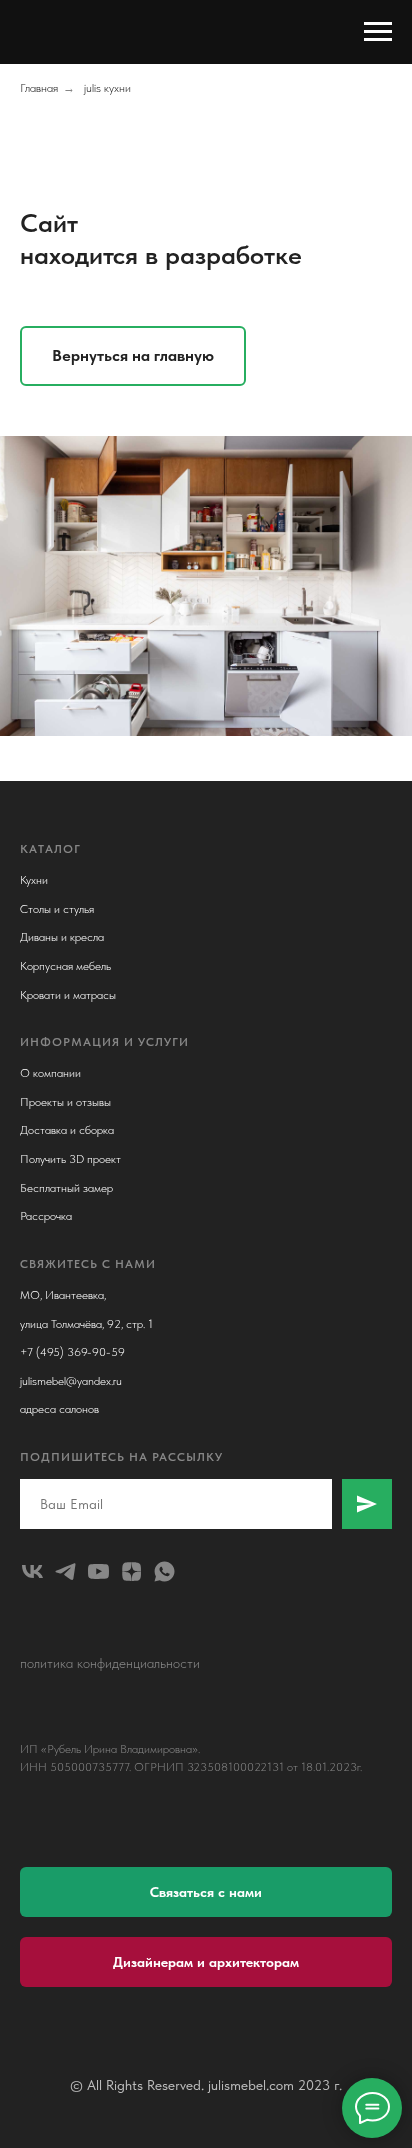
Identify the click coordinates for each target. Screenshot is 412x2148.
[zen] (131, 1571)
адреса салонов (59, 1409)
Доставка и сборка (67, 1130)
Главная (39, 88)
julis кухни (107, 88)
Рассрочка (46, 1216)
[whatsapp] (164, 1571)
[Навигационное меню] (378, 32)
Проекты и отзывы (65, 1102)
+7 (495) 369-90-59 (72, 1352)
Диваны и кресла (62, 937)
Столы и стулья (57, 909)
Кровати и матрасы (68, 995)
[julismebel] (32, 1571)
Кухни (34, 880)
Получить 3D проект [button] (70, 1159)
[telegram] (65, 1571)
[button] (206, 1892)
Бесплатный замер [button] (66, 1188)
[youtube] (98, 1571)
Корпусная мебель (65, 966)
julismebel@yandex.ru (71, 1381)
